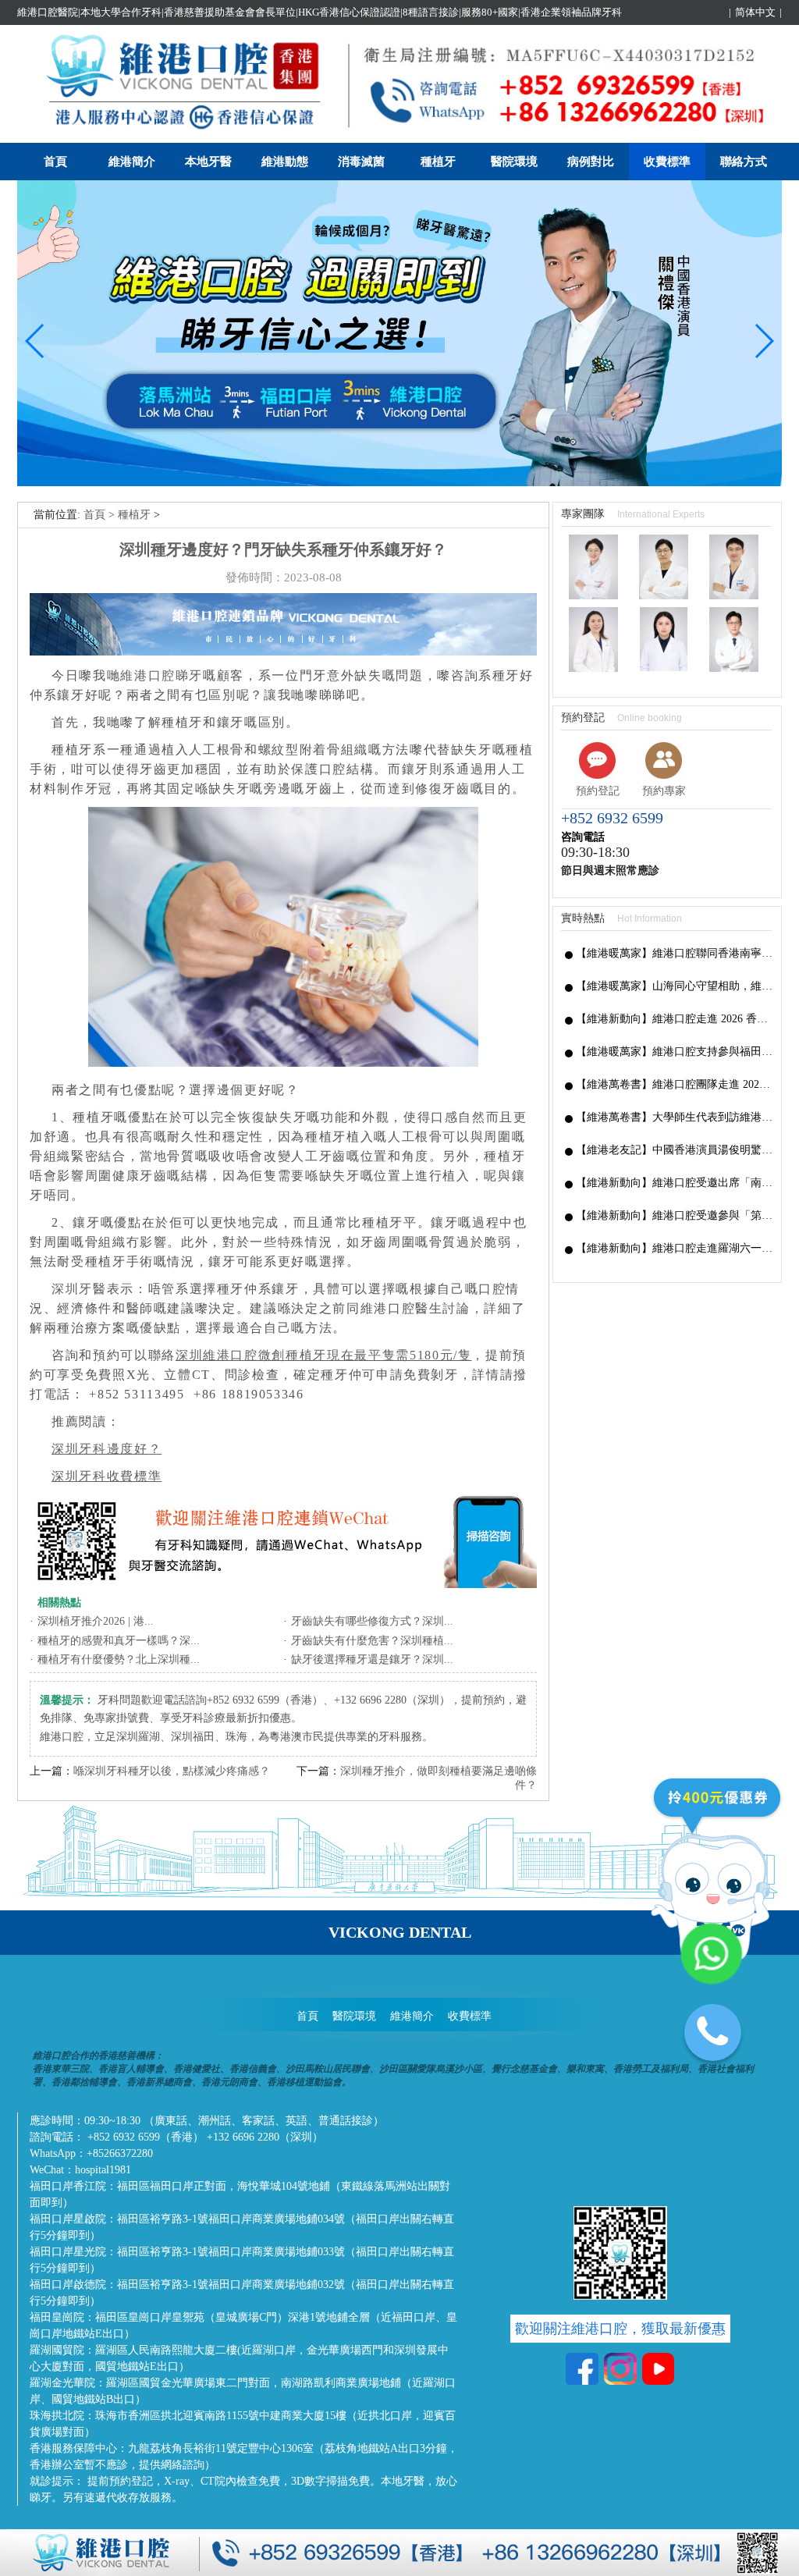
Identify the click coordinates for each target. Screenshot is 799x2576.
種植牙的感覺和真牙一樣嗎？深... (119, 1641)
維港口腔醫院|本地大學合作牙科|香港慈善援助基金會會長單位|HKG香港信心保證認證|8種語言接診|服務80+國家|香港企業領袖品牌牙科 (320, 12)
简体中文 (755, 12)
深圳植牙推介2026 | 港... (96, 1621)
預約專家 (664, 791)
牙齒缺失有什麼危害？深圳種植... (372, 1641)
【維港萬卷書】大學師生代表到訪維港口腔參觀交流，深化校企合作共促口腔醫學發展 (675, 1117)
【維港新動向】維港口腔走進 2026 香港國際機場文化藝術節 (675, 1019)
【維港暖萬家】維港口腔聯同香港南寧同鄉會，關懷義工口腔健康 (675, 953)
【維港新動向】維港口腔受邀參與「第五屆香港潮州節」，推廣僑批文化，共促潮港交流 (675, 1215)
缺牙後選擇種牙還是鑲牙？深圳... (372, 1659)
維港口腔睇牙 (162, 675)
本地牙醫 (208, 162)
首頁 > (101, 515)
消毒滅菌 (361, 162)
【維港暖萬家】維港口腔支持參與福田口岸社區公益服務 (675, 1052)
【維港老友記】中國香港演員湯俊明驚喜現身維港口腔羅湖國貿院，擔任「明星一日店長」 (675, 1150)
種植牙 (438, 162)
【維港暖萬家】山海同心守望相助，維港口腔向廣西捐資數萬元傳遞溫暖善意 (675, 986)
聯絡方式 (744, 162)
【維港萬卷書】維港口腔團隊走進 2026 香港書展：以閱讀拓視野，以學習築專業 (675, 1084)
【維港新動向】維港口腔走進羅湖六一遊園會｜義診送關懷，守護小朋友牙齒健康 (675, 1248)
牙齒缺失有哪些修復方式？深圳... (372, 1621)
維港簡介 (132, 162)
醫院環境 (514, 162)
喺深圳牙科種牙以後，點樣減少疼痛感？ (172, 1771)
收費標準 (667, 162)
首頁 (55, 162)
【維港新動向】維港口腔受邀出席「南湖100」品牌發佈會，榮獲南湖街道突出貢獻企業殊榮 (675, 1183)
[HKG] (399, 483)
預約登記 (598, 791)
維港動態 (285, 162)
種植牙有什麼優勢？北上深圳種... (119, 1659)
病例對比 (591, 162)
